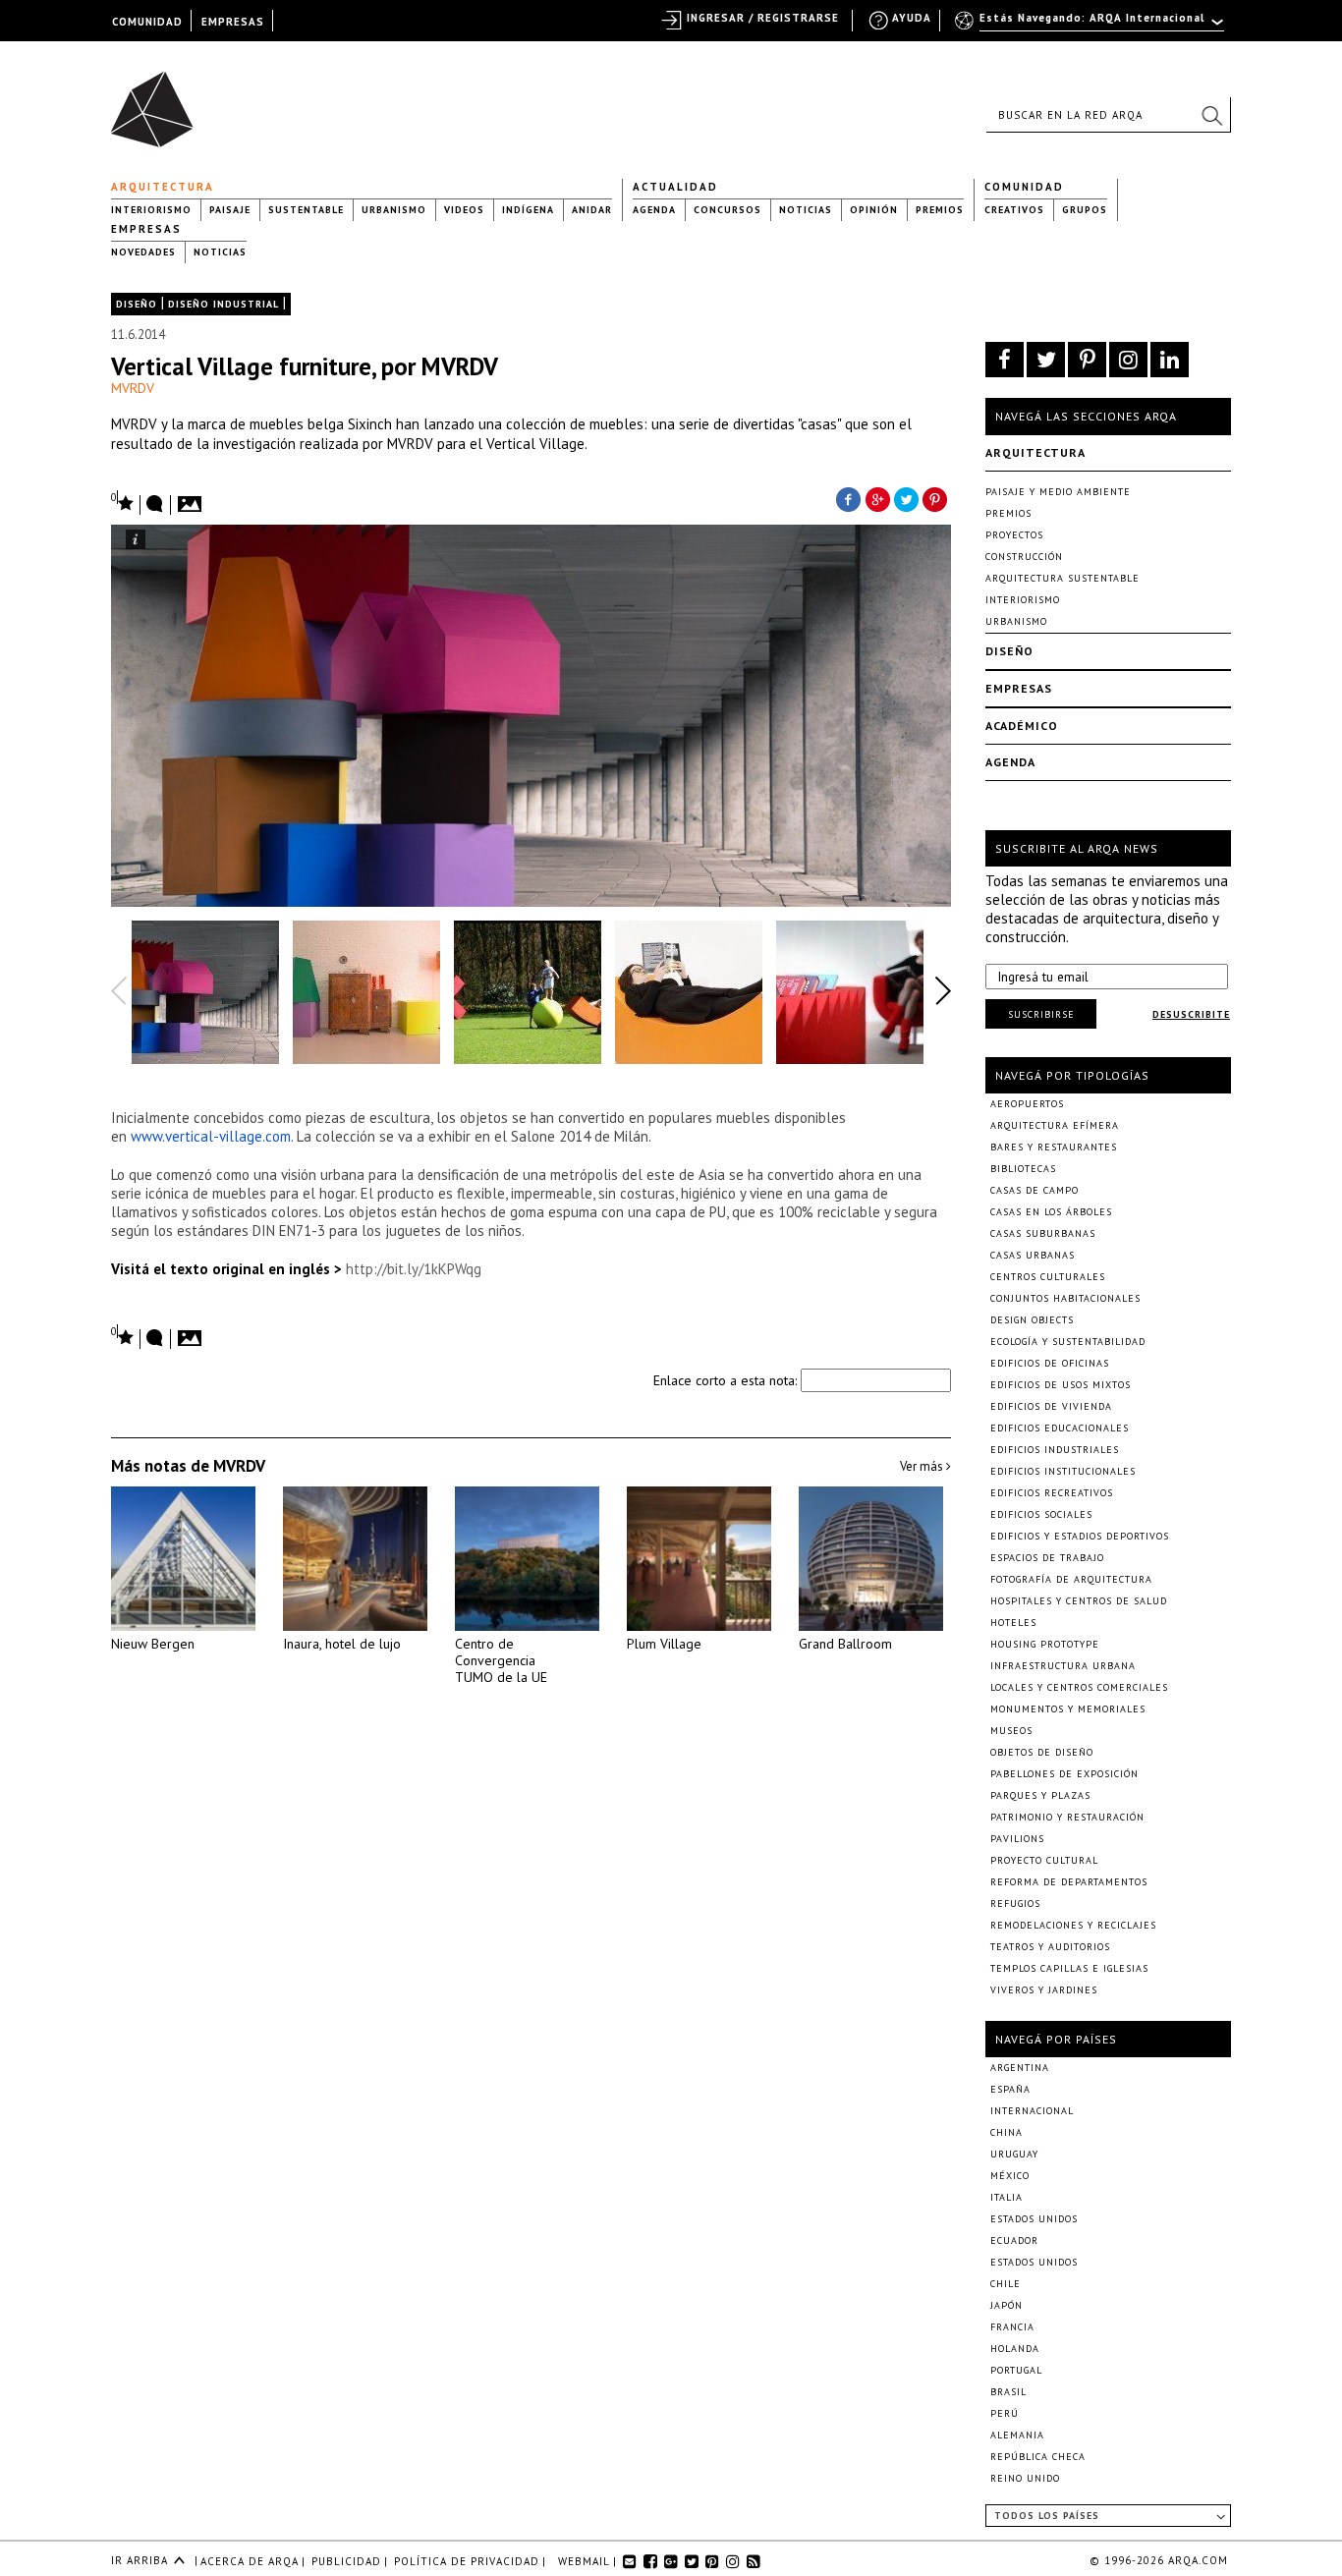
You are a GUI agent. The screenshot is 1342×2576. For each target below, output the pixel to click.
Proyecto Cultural (1044, 1860)
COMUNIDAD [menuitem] (147, 22)
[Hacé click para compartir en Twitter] (907, 498)
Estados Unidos (1034, 2219)
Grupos (1085, 210)
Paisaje (230, 210)
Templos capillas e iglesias (1069, 1968)
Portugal (1016, 2370)
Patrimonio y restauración (1067, 1817)
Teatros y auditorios (1050, 1947)
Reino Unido (1025, 2478)
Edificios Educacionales (1060, 1428)
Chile (1006, 2284)
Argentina (1020, 2068)
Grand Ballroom (845, 1644)
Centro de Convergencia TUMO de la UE (501, 1660)
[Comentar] (155, 505)
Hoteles (1013, 1623)
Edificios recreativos (1052, 1493)
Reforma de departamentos (1069, 1882)
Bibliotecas (1023, 1169)
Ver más (923, 1466)
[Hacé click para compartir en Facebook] (848, 498)
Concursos (727, 210)
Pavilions (1017, 1839)
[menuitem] (1091, 27)
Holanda (1015, 2349)
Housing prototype (1045, 1644)
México (1010, 2176)
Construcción (1024, 557)
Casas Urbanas (1033, 1255)
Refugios (1015, 1904)
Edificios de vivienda (1051, 1406)
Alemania (1017, 2435)
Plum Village (664, 1644)
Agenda (654, 210)
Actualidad (675, 187)
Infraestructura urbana (1063, 1666)
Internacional (1032, 2111)
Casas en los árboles (1051, 1212)
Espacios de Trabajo (1047, 1558)
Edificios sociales (1041, 1514)
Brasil (1008, 2392)
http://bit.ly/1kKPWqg (414, 1269)
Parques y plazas (1040, 1795)
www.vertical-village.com (211, 1136)
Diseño (137, 304)
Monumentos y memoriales (1068, 1709)
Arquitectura (163, 187)
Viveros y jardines (1044, 1990)
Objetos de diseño (1042, 1752)
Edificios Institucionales (1063, 1471)
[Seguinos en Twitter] (1046, 360)
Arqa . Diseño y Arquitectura (158, 100)
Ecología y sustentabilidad (1068, 1342)
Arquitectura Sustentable (1062, 578)
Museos (1011, 1731)
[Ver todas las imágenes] (193, 498)
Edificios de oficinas (1050, 1363)
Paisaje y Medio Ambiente (1058, 492)
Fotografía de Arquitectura (1071, 1579)
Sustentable (306, 210)
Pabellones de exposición (1064, 1774)
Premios (940, 210)
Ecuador (1014, 2240)
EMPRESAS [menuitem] (233, 22)
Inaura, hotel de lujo (342, 1644)
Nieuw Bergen (153, 1644)
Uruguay (1014, 2154)
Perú (1005, 2413)
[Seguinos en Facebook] (1005, 360)
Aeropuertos (1027, 1104)
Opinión (874, 210)
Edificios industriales (1055, 1450)
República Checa (1038, 2457)
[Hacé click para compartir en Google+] (877, 498)
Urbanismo (394, 210)
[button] (1211, 115)
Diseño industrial (224, 304)
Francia (1012, 2327)
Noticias (806, 210)
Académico (1022, 726)
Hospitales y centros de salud (1079, 1601)
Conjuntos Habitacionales (1065, 1298)
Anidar (592, 210)
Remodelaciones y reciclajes (1073, 1925)
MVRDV (133, 388)
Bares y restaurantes (1054, 1147)
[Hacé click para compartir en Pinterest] (936, 498)
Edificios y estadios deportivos (1080, 1536)
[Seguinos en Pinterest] (1087, 360)
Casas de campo (1034, 1190)
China (1006, 2132)
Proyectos (1014, 535)
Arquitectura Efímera (1055, 1125)
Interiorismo (151, 210)
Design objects (1032, 1320)
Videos (464, 210)
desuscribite (1191, 1014)
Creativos (1014, 210)
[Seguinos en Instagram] (1128, 360)
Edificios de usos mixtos (1061, 1385)
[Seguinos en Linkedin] (1170, 360)
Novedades (143, 252)
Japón (1006, 2305)
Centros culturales (1048, 1277)
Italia (1006, 2197)
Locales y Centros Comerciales (1079, 1687)
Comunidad (1024, 187)
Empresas (146, 229)
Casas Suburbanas (1043, 1233)
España (1010, 2089)
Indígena (528, 210)
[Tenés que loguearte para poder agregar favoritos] (123, 502)
